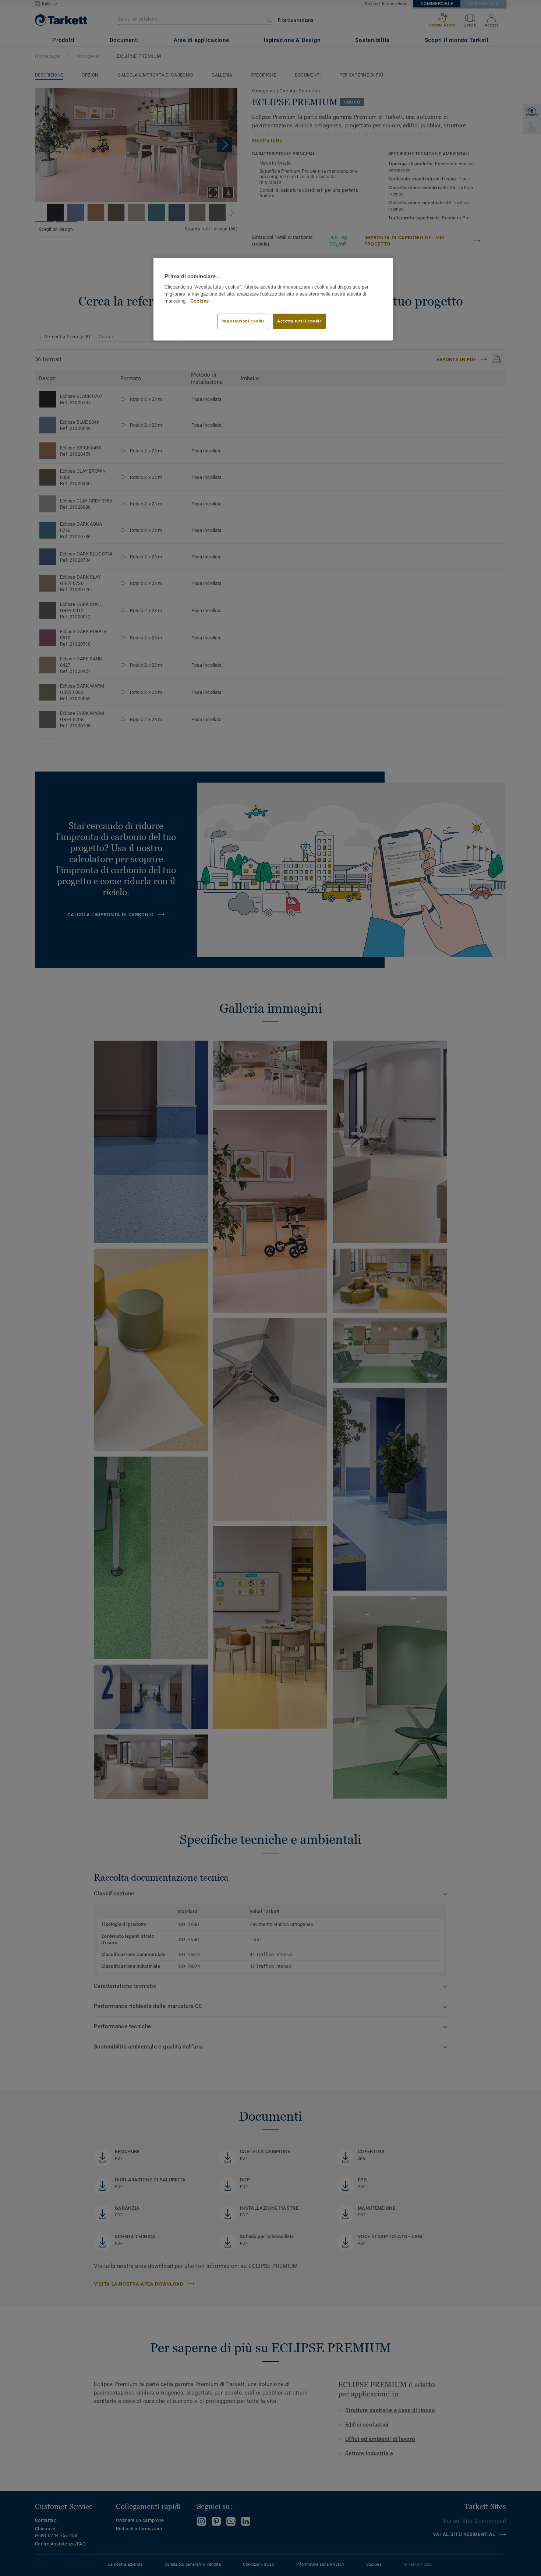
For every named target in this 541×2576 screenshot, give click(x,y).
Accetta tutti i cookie (300, 321)
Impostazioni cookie (243, 321)
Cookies (199, 301)
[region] (273, 299)
